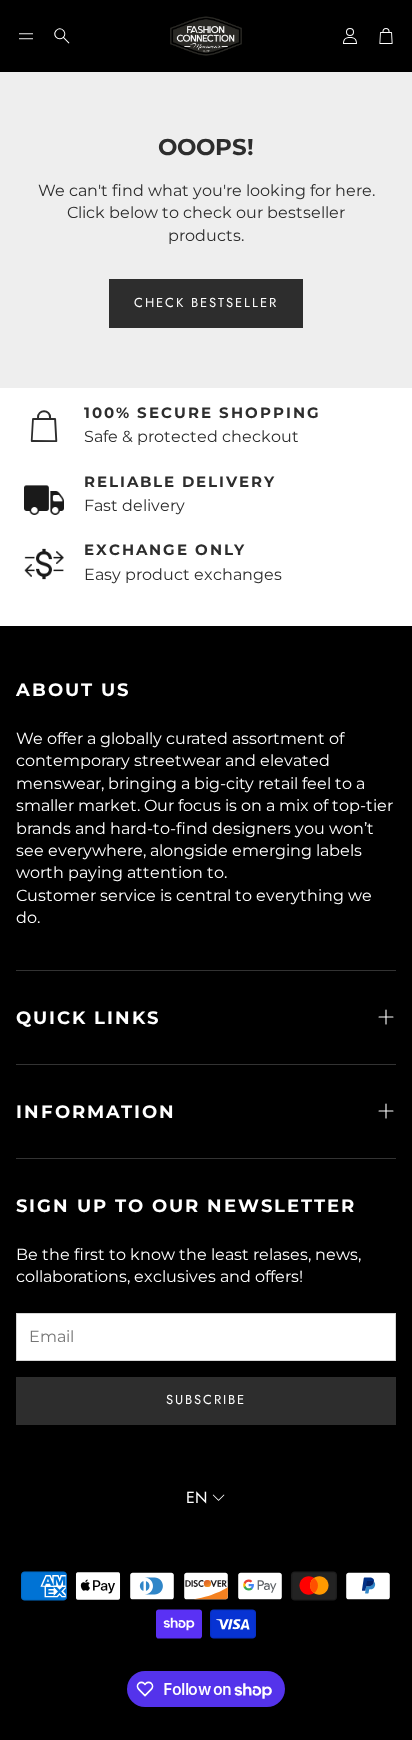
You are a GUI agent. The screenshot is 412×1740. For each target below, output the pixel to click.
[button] (26, 36)
